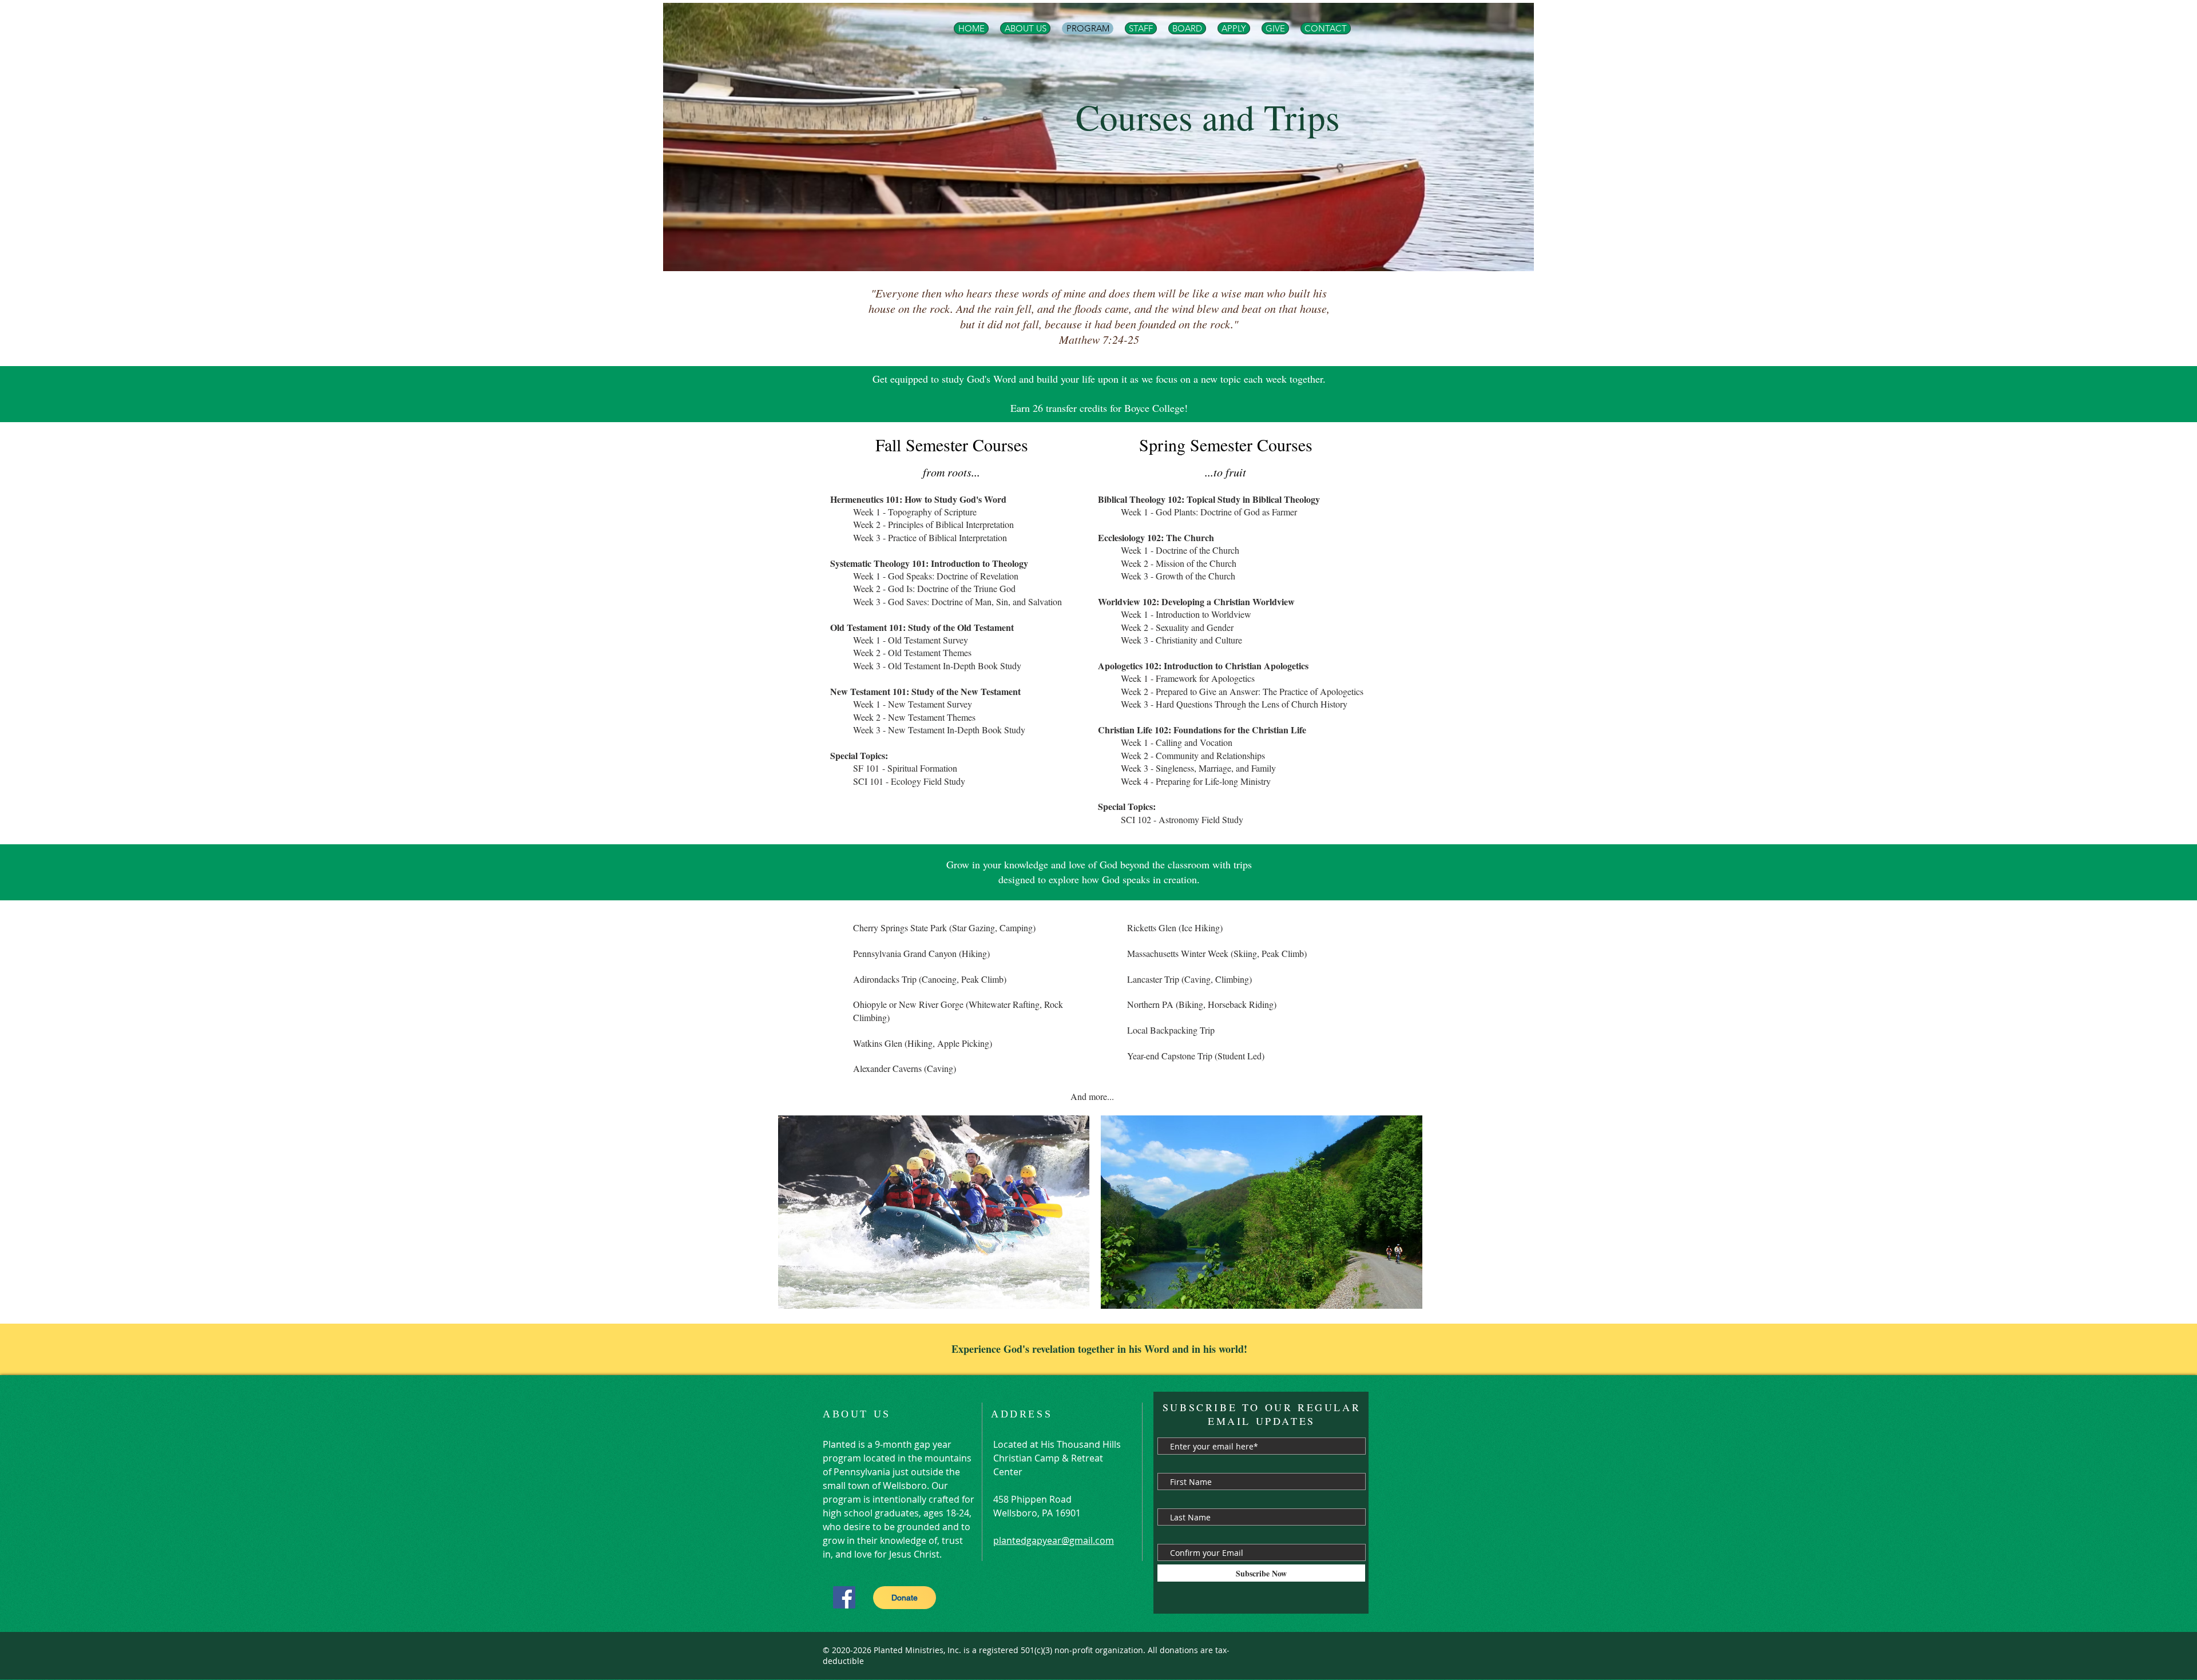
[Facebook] (844, 1597)
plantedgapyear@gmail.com (1054, 1540)
